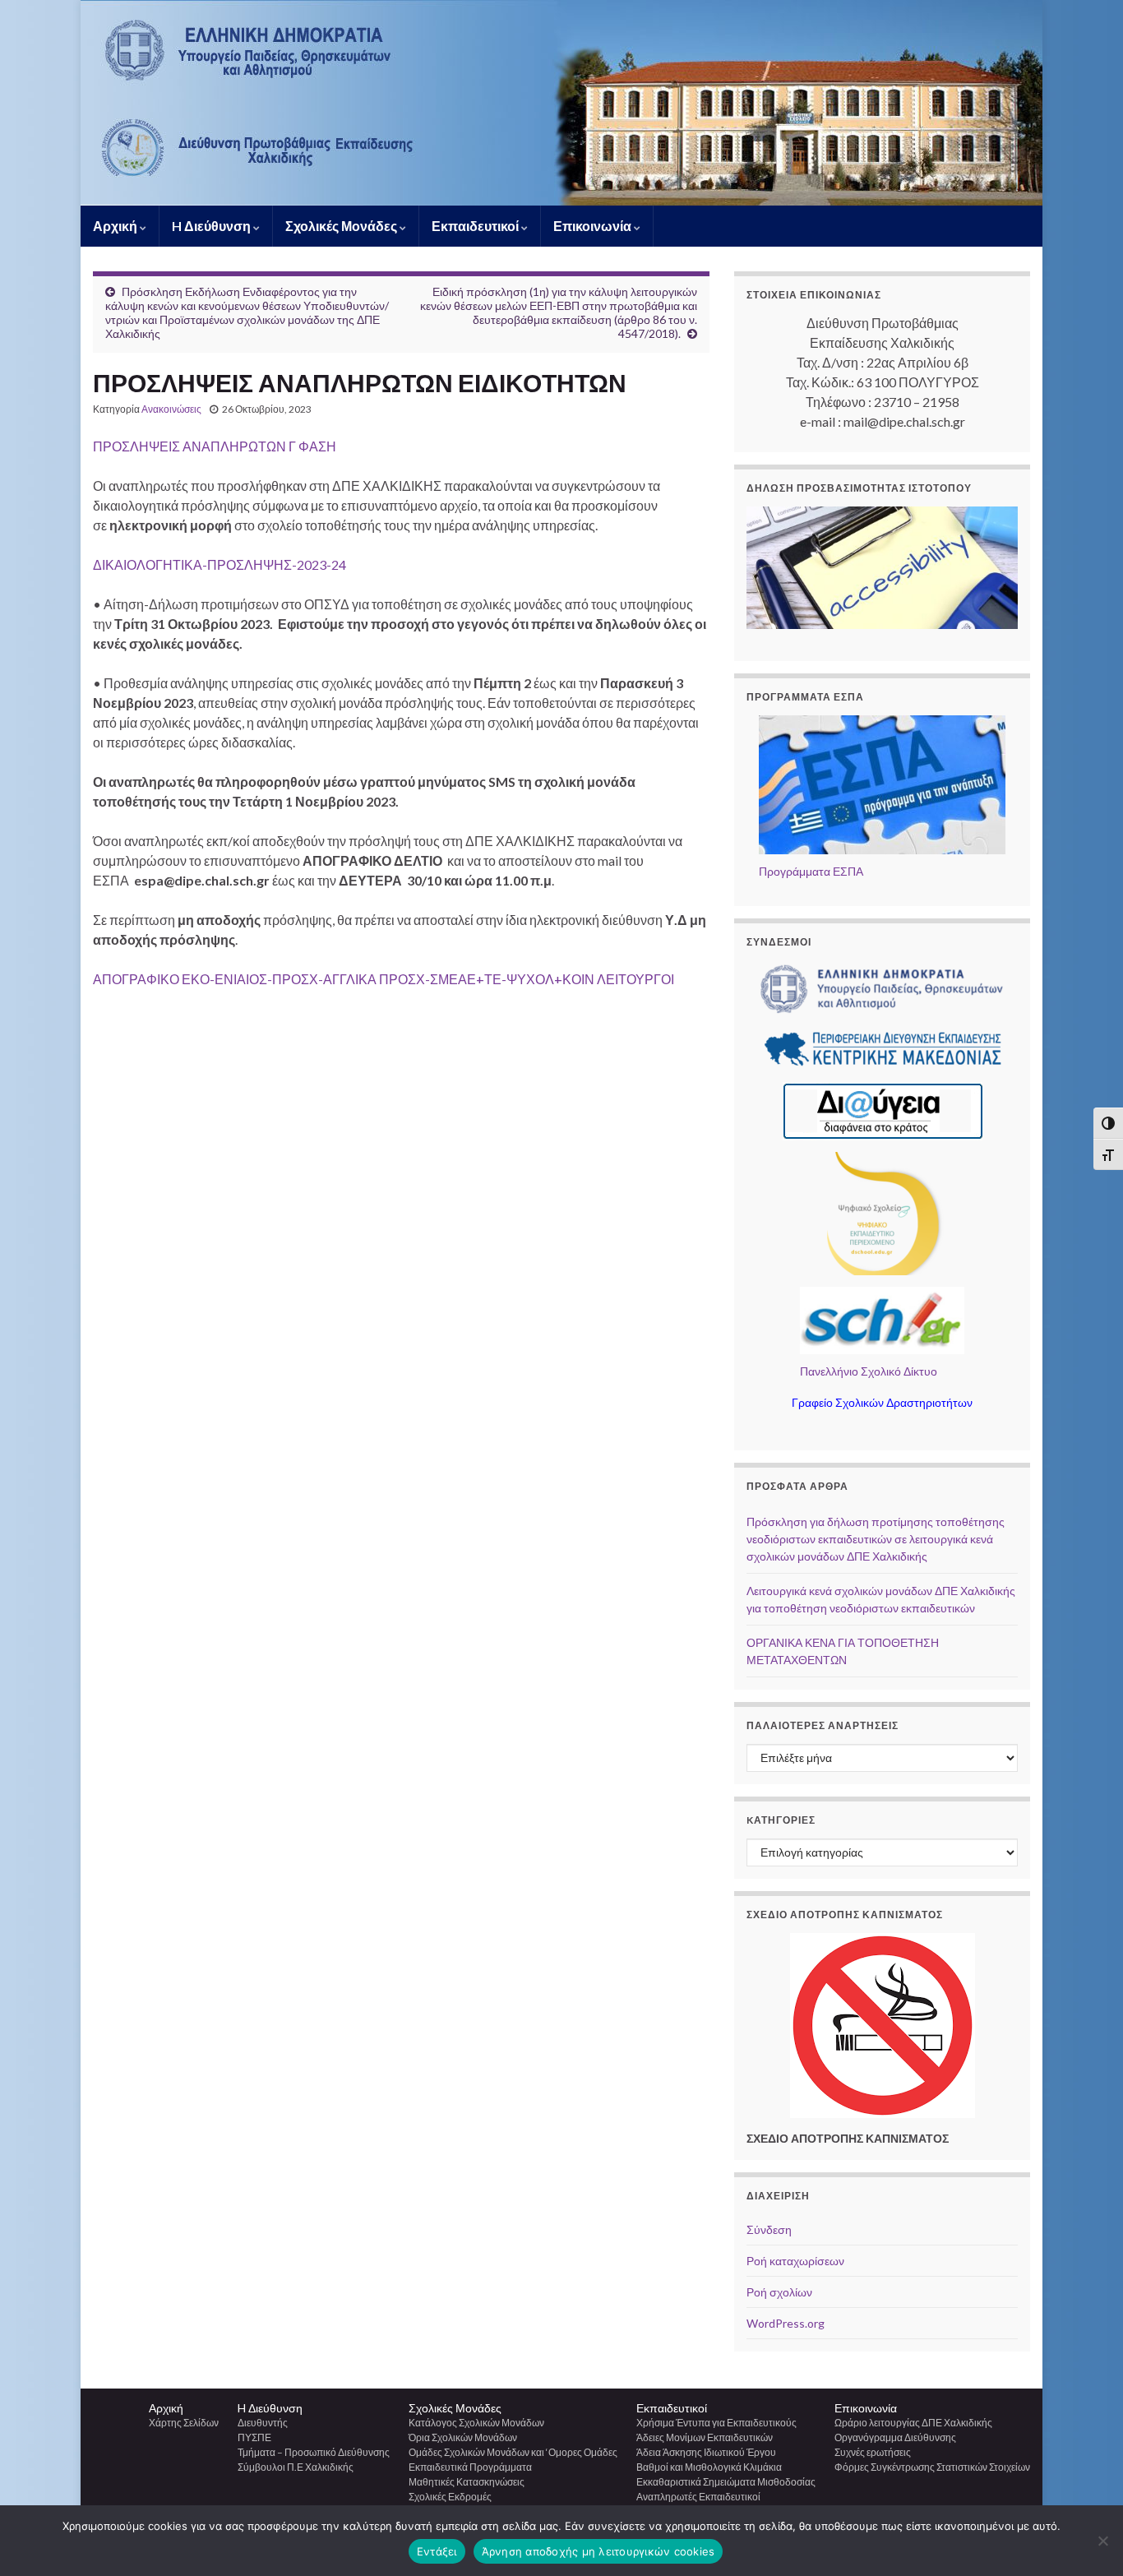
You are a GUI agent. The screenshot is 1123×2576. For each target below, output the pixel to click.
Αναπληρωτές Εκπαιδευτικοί (698, 2497)
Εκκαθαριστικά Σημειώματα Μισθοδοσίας (726, 2482)
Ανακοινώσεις (171, 409)
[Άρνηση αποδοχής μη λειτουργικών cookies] (1102, 2541)
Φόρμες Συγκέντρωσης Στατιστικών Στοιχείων (932, 2467)
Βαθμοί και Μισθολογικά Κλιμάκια (709, 2467)
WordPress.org (786, 2323)
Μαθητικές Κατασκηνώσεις (467, 2482)
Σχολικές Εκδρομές (450, 2497)
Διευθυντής (263, 2423)
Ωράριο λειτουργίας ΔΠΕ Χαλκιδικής (913, 2423)
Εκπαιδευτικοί (476, 226)
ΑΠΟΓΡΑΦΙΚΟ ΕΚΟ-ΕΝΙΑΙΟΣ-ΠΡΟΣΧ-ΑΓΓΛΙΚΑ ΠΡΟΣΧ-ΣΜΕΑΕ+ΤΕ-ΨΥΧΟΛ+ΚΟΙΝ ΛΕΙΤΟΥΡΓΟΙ (384, 979)
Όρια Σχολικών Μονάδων (463, 2437)
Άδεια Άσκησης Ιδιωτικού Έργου (706, 2452)
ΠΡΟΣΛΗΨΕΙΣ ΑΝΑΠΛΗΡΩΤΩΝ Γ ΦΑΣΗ (215, 446)
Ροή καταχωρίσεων (795, 2261)
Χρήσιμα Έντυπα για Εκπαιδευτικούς (716, 2423)
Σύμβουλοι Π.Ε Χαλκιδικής (296, 2467)
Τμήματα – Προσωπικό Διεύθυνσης (314, 2452)
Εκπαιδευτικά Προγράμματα (470, 2467)
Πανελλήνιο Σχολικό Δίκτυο (869, 1371)
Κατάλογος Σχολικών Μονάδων (476, 2423)
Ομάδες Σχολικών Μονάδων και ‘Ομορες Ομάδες (513, 2452)
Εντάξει (437, 2551)
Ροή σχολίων (779, 2292)
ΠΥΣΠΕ (254, 2437)
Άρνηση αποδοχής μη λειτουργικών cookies (598, 2551)
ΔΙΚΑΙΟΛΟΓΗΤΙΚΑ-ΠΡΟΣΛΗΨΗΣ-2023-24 (220, 564)
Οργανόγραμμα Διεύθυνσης (895, 2437)
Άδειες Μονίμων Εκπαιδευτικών (705, 2437)
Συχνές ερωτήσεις (873, 2452)
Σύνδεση (769, 2229)
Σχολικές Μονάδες (342, 226)
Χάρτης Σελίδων (184, 2423)
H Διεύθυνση (213, 226)
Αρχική (116, 226)
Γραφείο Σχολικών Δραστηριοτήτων (882, 1402)
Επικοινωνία (594, 226)
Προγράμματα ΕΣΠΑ (811, 871)
